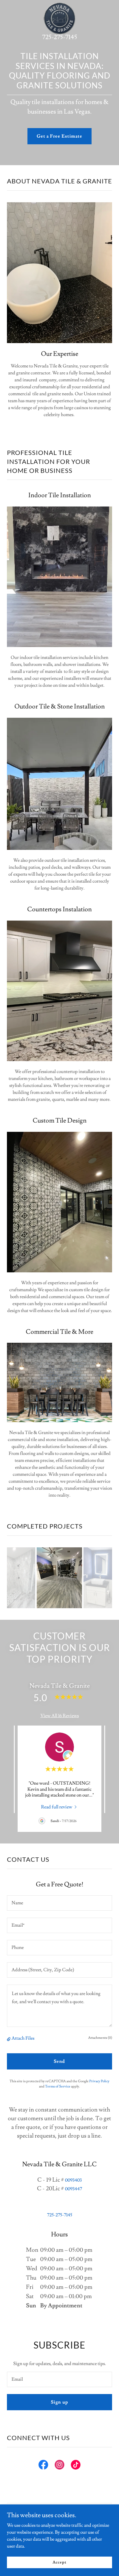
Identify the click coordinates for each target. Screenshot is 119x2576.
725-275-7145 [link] (60, 37)
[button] (9, 2038)
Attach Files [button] (23, 2038)
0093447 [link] (74, 2189)
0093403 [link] (73, 2180)
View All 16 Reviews (60, 1716)
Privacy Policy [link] (99, 2081)
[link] (59, 5)
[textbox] (59, 1903)
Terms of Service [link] (58, 2086)
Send (59, 2061)
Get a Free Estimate (59, 136)
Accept (59, 2562)
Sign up (59, 2402)
